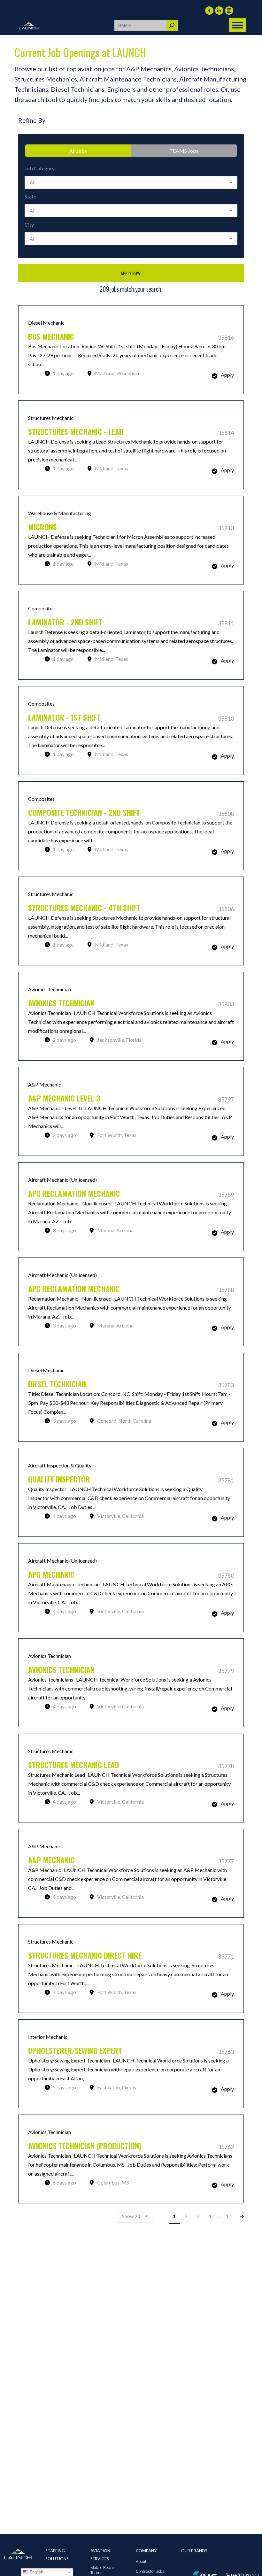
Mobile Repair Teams (103, 2570)
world (214, 25)
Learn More (131, 350)
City (29, 224)
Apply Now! (131, 273)
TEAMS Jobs (184, 151)
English (36, 2572)
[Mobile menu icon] (238, 25)
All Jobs (78, 151)
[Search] (172, 25)
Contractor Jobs (150, 2571)
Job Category (40, 168)
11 (229, 2216)
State (30, 196)
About (141, 2561)
